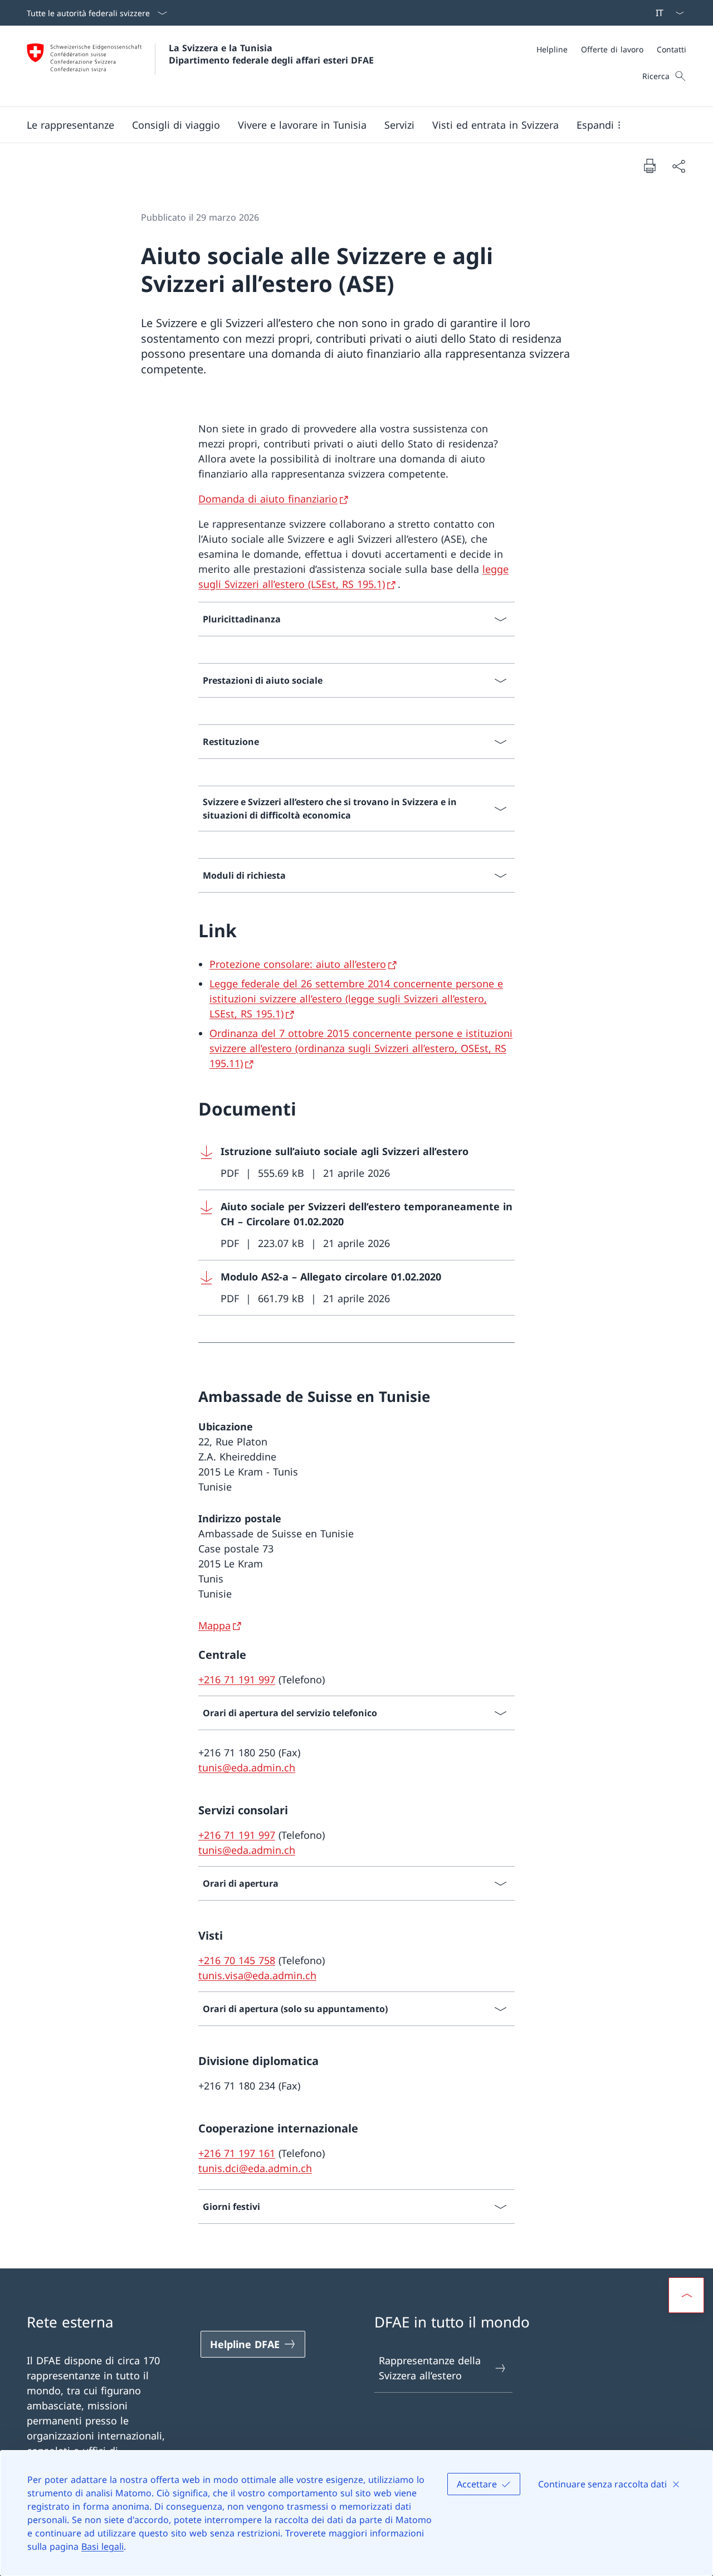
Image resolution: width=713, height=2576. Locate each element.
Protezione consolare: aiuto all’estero (298, 964)
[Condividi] (678, 166)
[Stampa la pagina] (649, 165)
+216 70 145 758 (237, 1960)
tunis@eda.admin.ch (247, 1767)
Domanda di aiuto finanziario (268, 499)
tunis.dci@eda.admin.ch (255, 2168)
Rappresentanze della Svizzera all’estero (430, 2368)
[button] (70, 125)
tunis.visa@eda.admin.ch (257, 1975)
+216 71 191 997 (237, 1679)
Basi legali (102, 2546)
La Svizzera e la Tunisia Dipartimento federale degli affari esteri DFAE (271, 54)
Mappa (214, 1625)
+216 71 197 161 (237, 2153)
